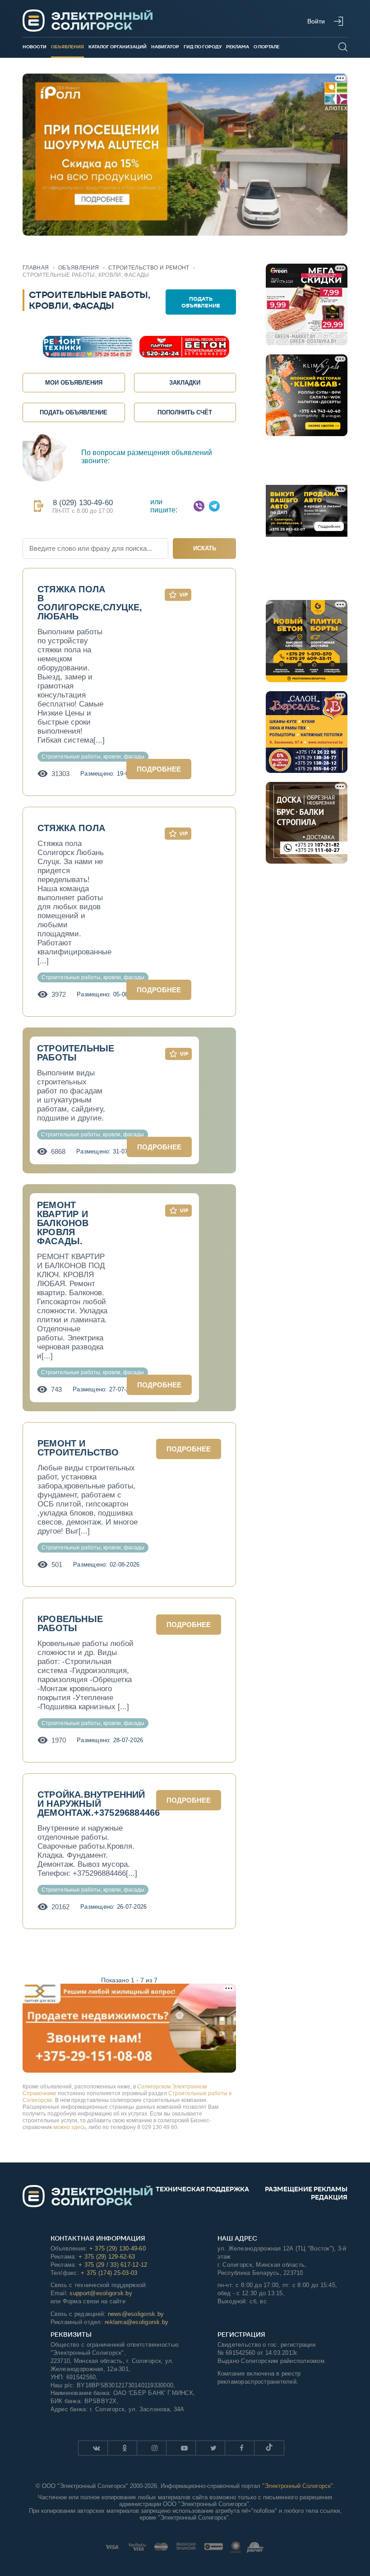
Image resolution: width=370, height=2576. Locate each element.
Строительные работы (76, 1053)
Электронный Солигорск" (299, 2486)
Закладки (185, 383)
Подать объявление (201, 302)
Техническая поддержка (202, 2189)
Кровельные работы (70, 1623)
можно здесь (69, 2127)
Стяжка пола (71, 828)
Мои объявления (74, 383)
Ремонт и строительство (78, 1448)
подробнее (159, 769)
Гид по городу (203, 47)
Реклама (238, 47)
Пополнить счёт (185, 412)
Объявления (67, 47)
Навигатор (165, 47)
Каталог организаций (118, 47)
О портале (266, 47)
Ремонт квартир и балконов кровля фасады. (63, 1223)
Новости (35, 47)
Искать (205, 548)
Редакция (329, 2197)
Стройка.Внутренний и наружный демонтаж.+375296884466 (99, 1804)
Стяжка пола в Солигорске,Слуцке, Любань (90, 603)
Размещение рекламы (306, 2189)
